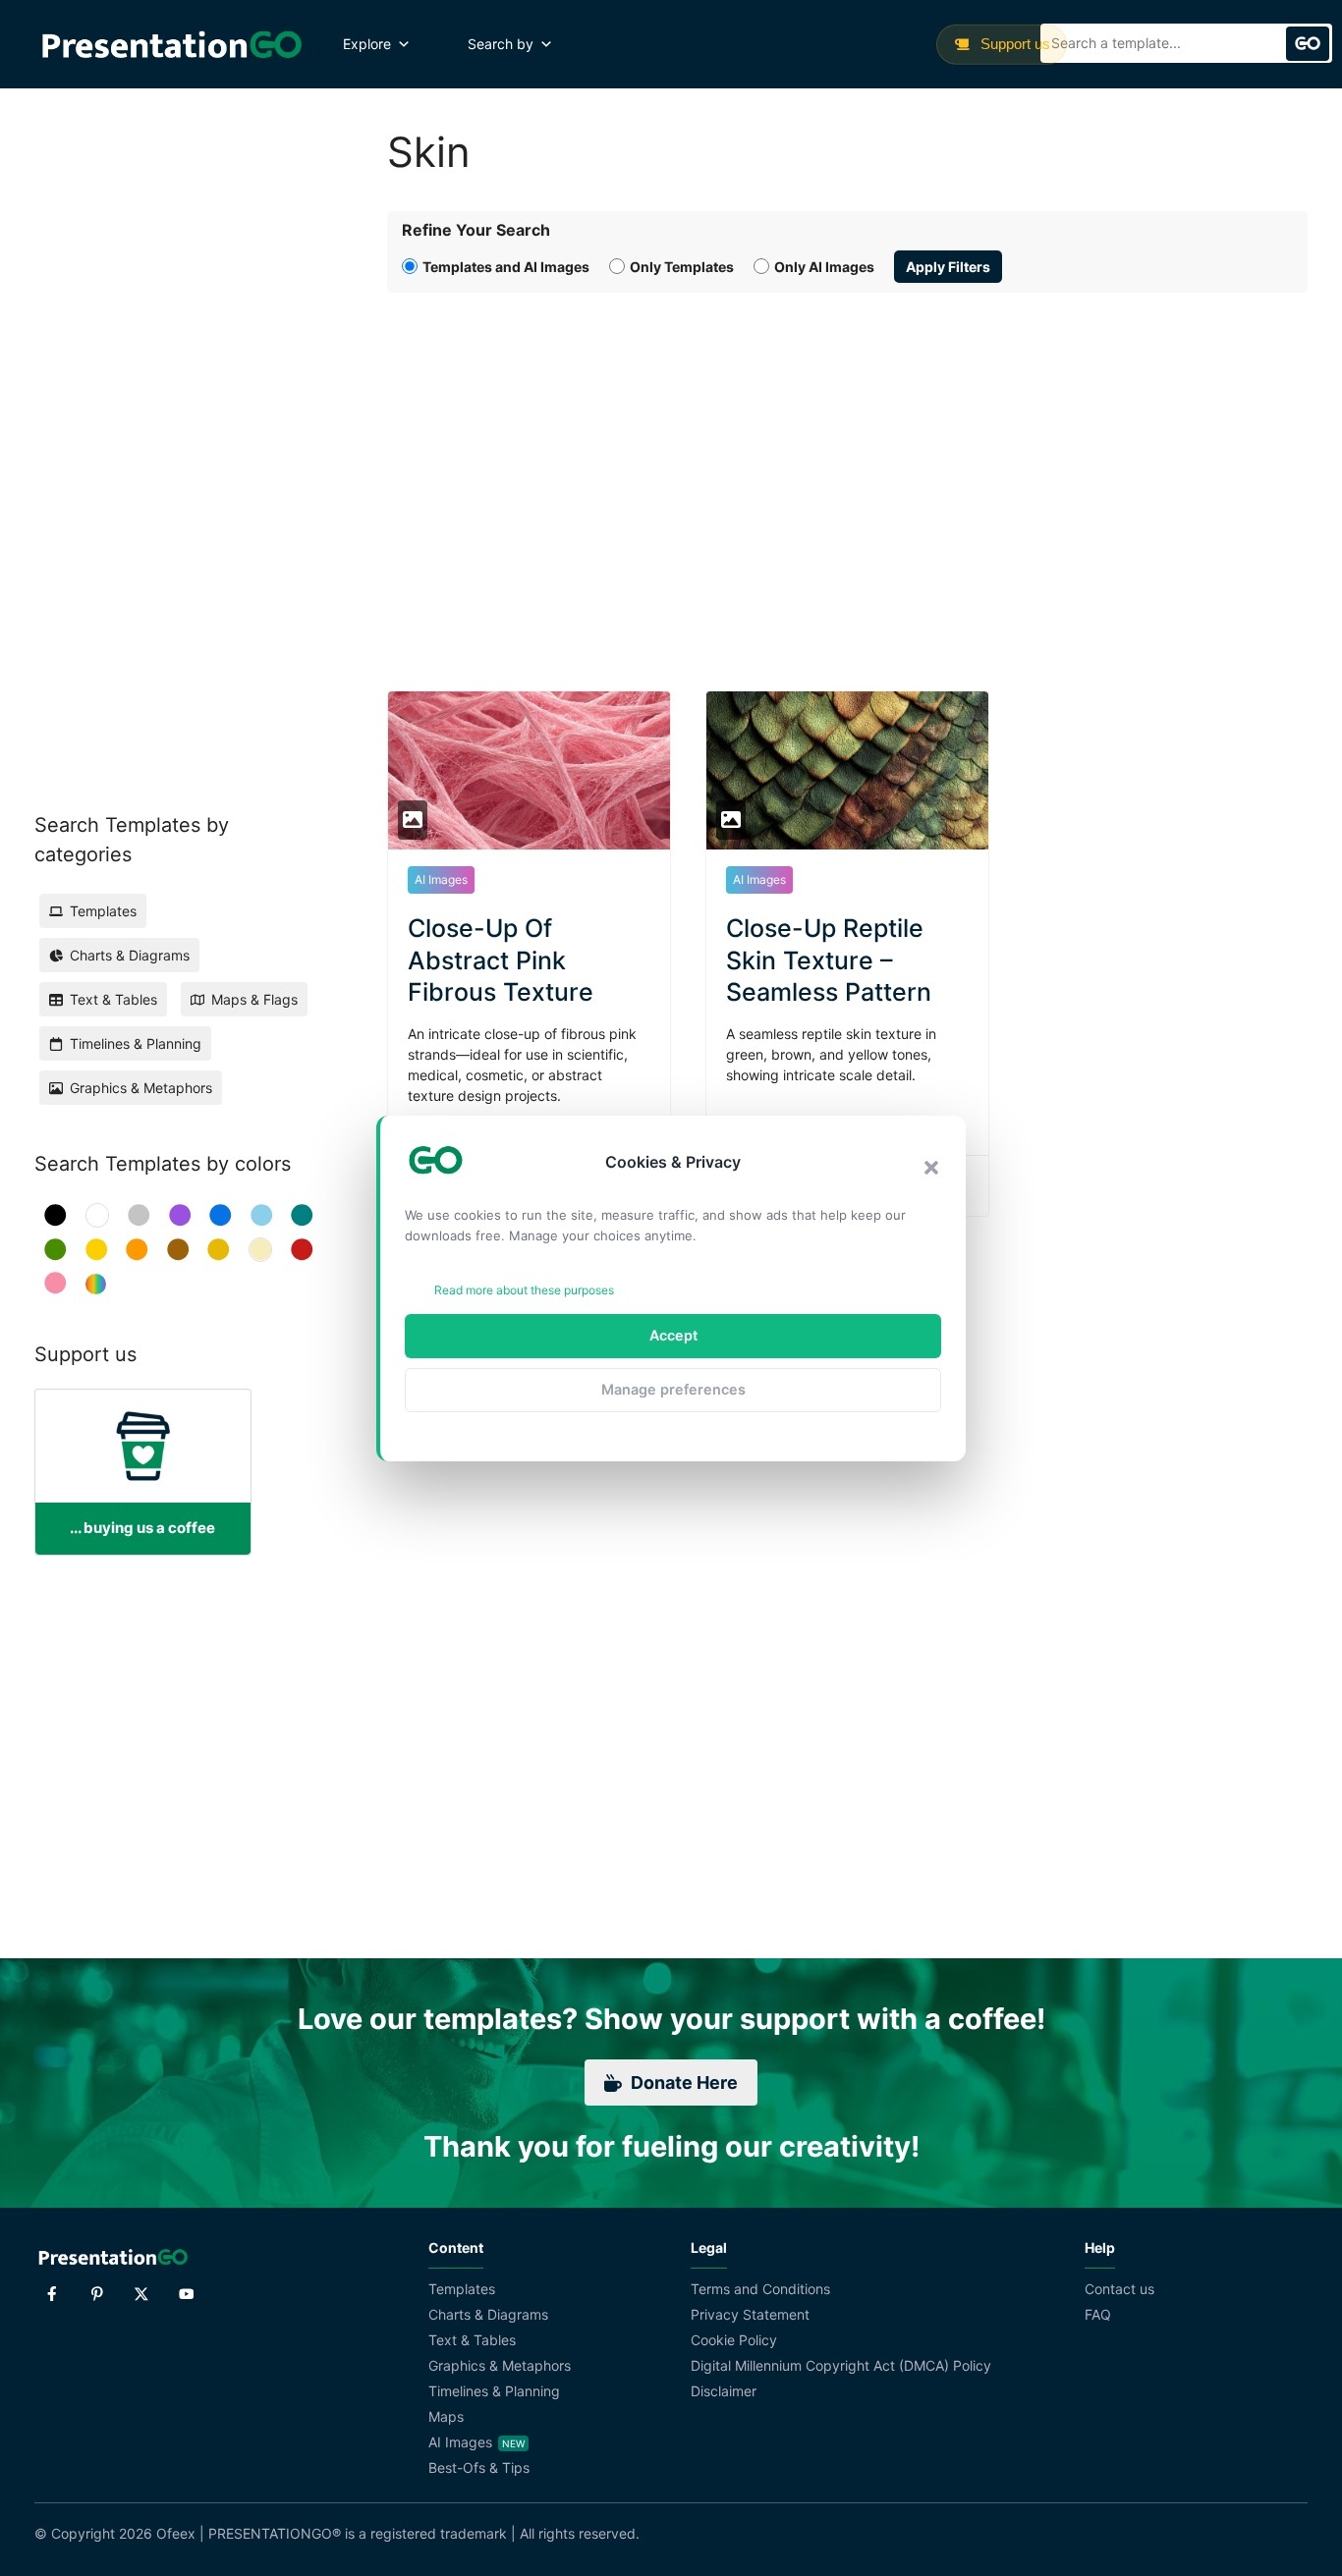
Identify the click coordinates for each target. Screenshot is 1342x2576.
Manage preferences (673, 1389)
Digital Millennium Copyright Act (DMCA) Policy (841, 2365)
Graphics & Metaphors (500, 2365)
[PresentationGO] (171, 44)
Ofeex (176, 2533)
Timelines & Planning (494, 2391)
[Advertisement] (847, 469)
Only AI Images (824, 267)
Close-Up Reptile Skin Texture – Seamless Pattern (829, 960)
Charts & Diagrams (488, 2314)
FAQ (1098, 2314)
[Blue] (221, 1215)
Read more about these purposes (524, 1290)
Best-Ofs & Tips (479, 2467)
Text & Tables (472, 2340)
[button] (931, 1168)
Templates (462, 2289)
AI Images (441, 879)
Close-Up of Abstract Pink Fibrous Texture (501, 960)
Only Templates (682, 267)
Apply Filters (948, 267)
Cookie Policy (734, 2340)
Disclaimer (724, 2391)
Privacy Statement (750, 2314)
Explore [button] (367, 44)
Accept (673, 1335)
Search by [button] (501, 44)
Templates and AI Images (506, 267)
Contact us (1119, 2289)
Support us (1013, 44)
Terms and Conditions (760, 2289)
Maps (446, 2416)
